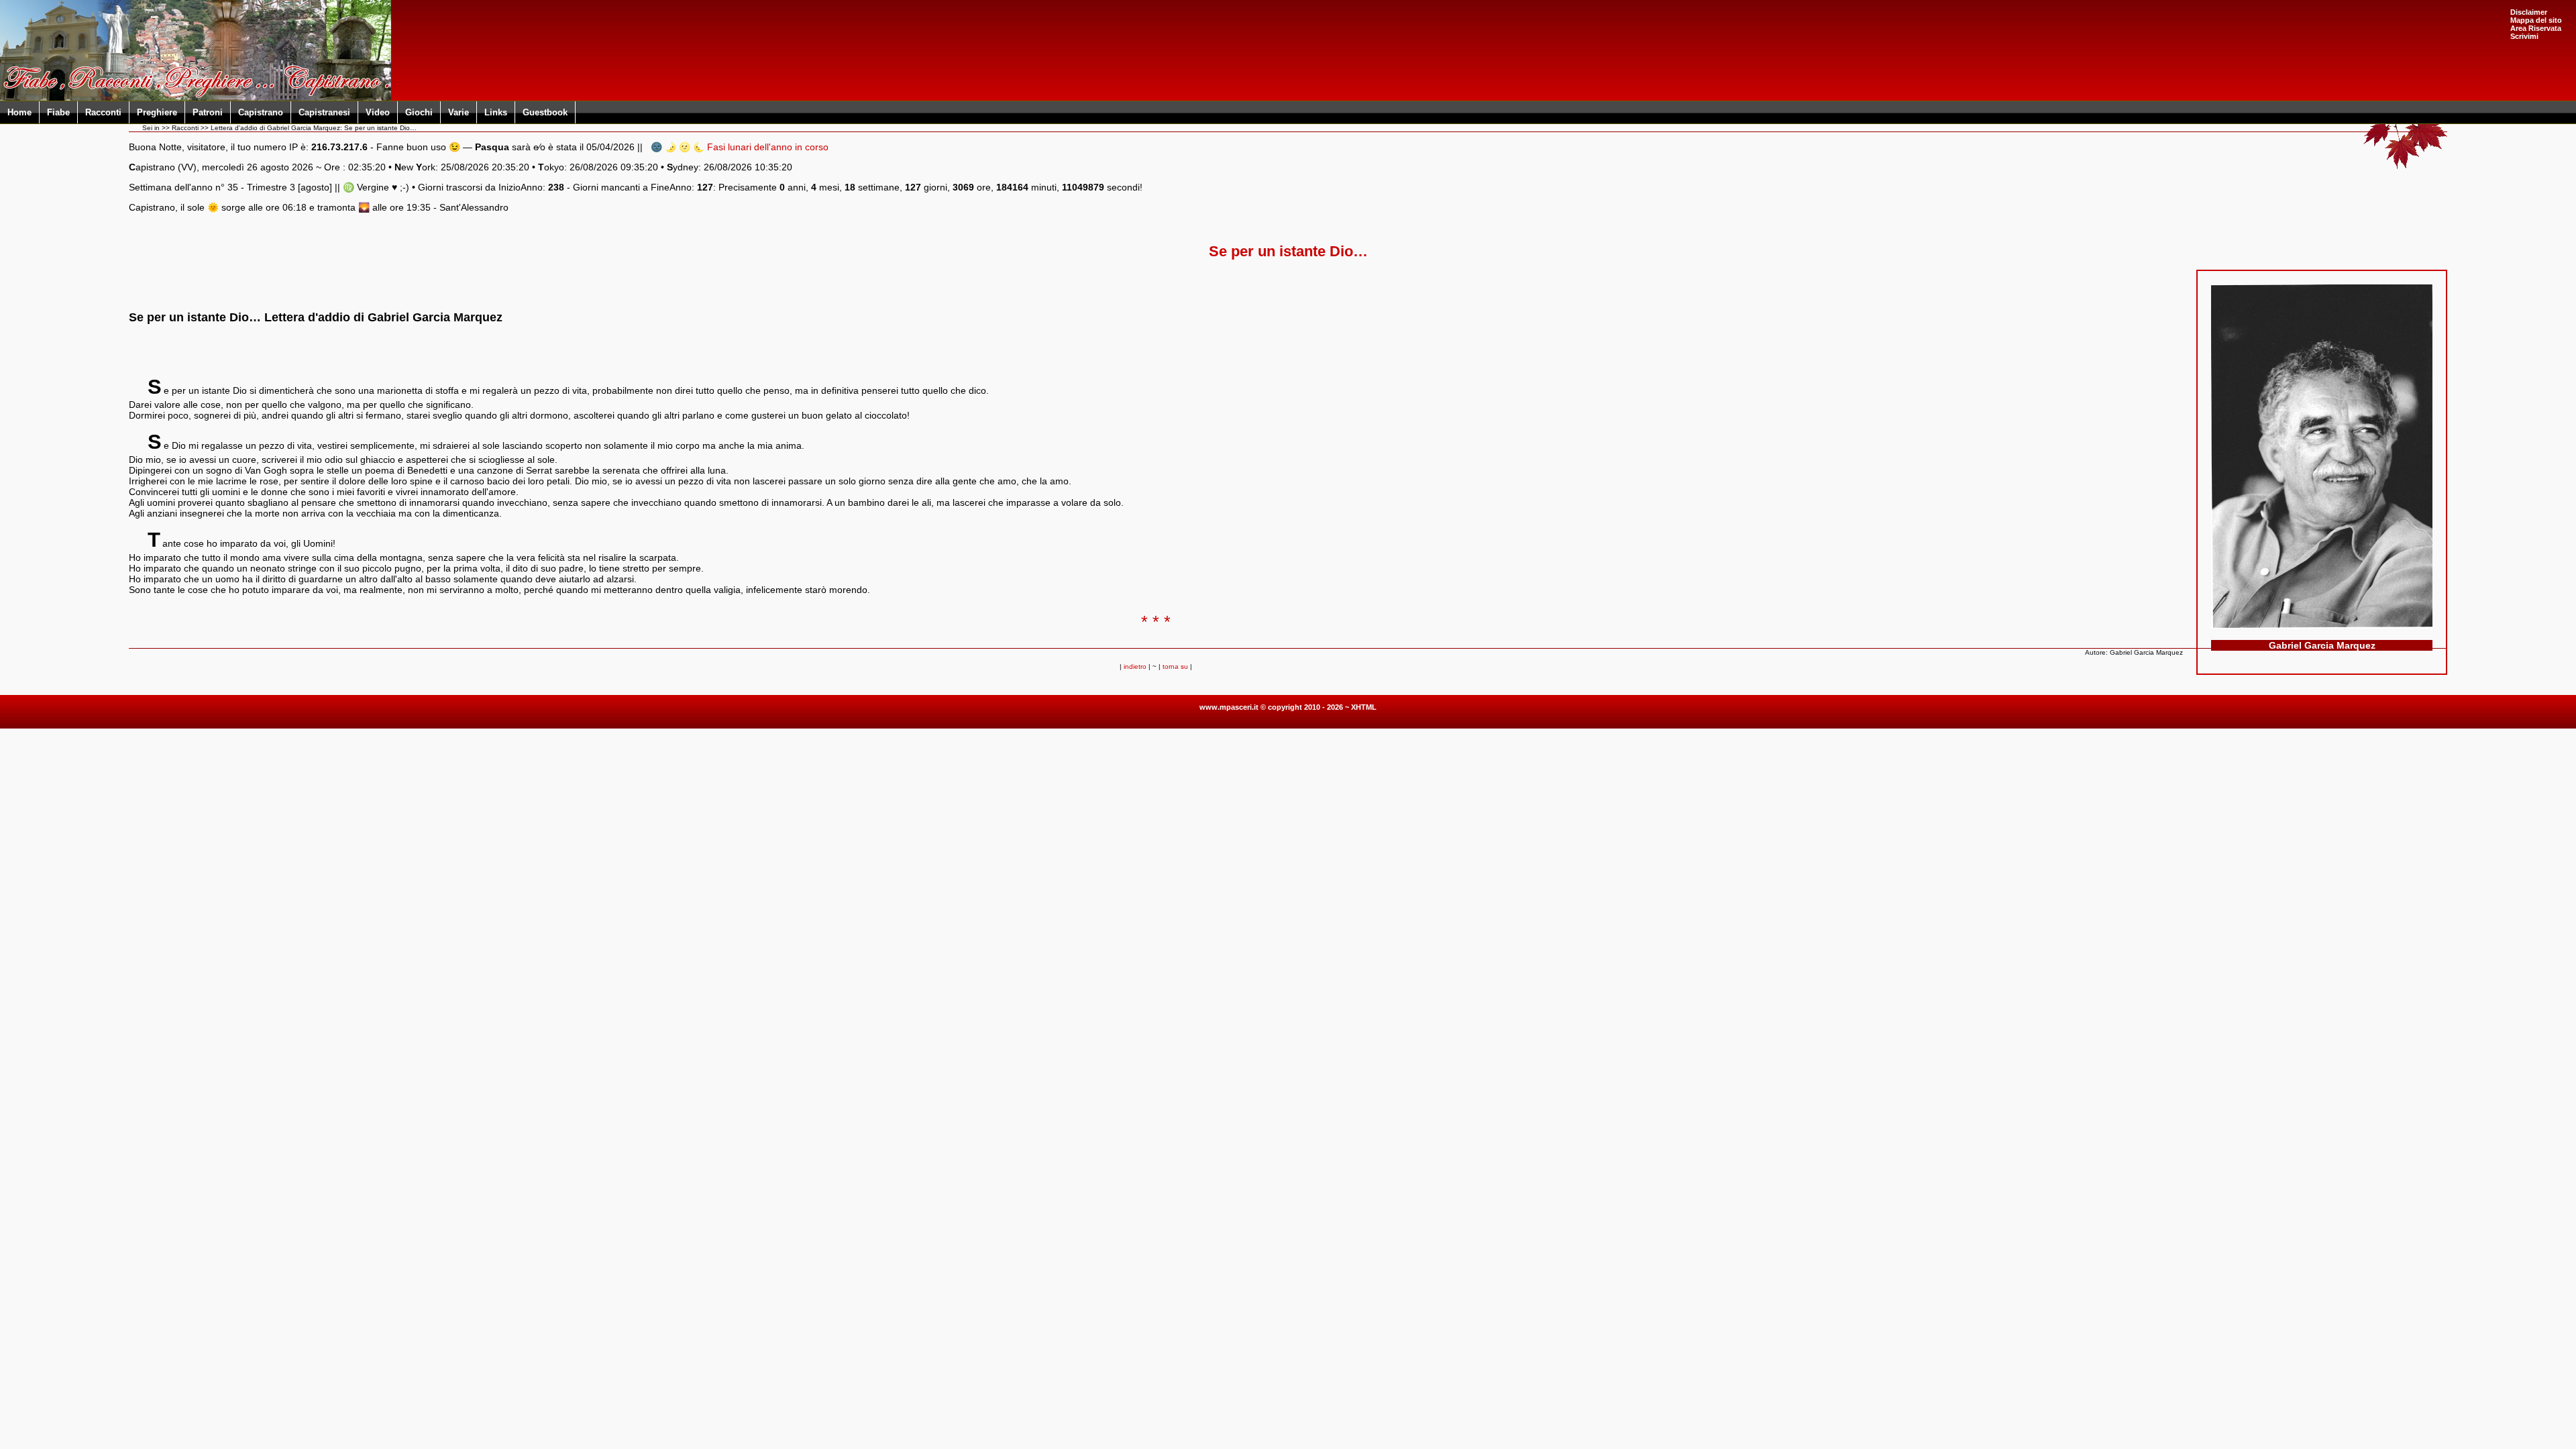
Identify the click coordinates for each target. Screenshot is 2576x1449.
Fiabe (58, 112)
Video (378, 112)
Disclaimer (2529, 12)
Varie (459, 112)
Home (19, 112)
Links (496, 112)
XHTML (1364, 707)
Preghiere (157, 112)
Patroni (208, 112)
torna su (1175, 666)
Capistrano (261, 112)
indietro (1135, 666)
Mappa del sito (2536, 20)
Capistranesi (324, 112)
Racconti (103, 112)
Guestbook (545, 112)
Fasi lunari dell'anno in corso (768, 147)
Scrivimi (2524, 36)
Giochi (419, 112)
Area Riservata (2536, 28)
